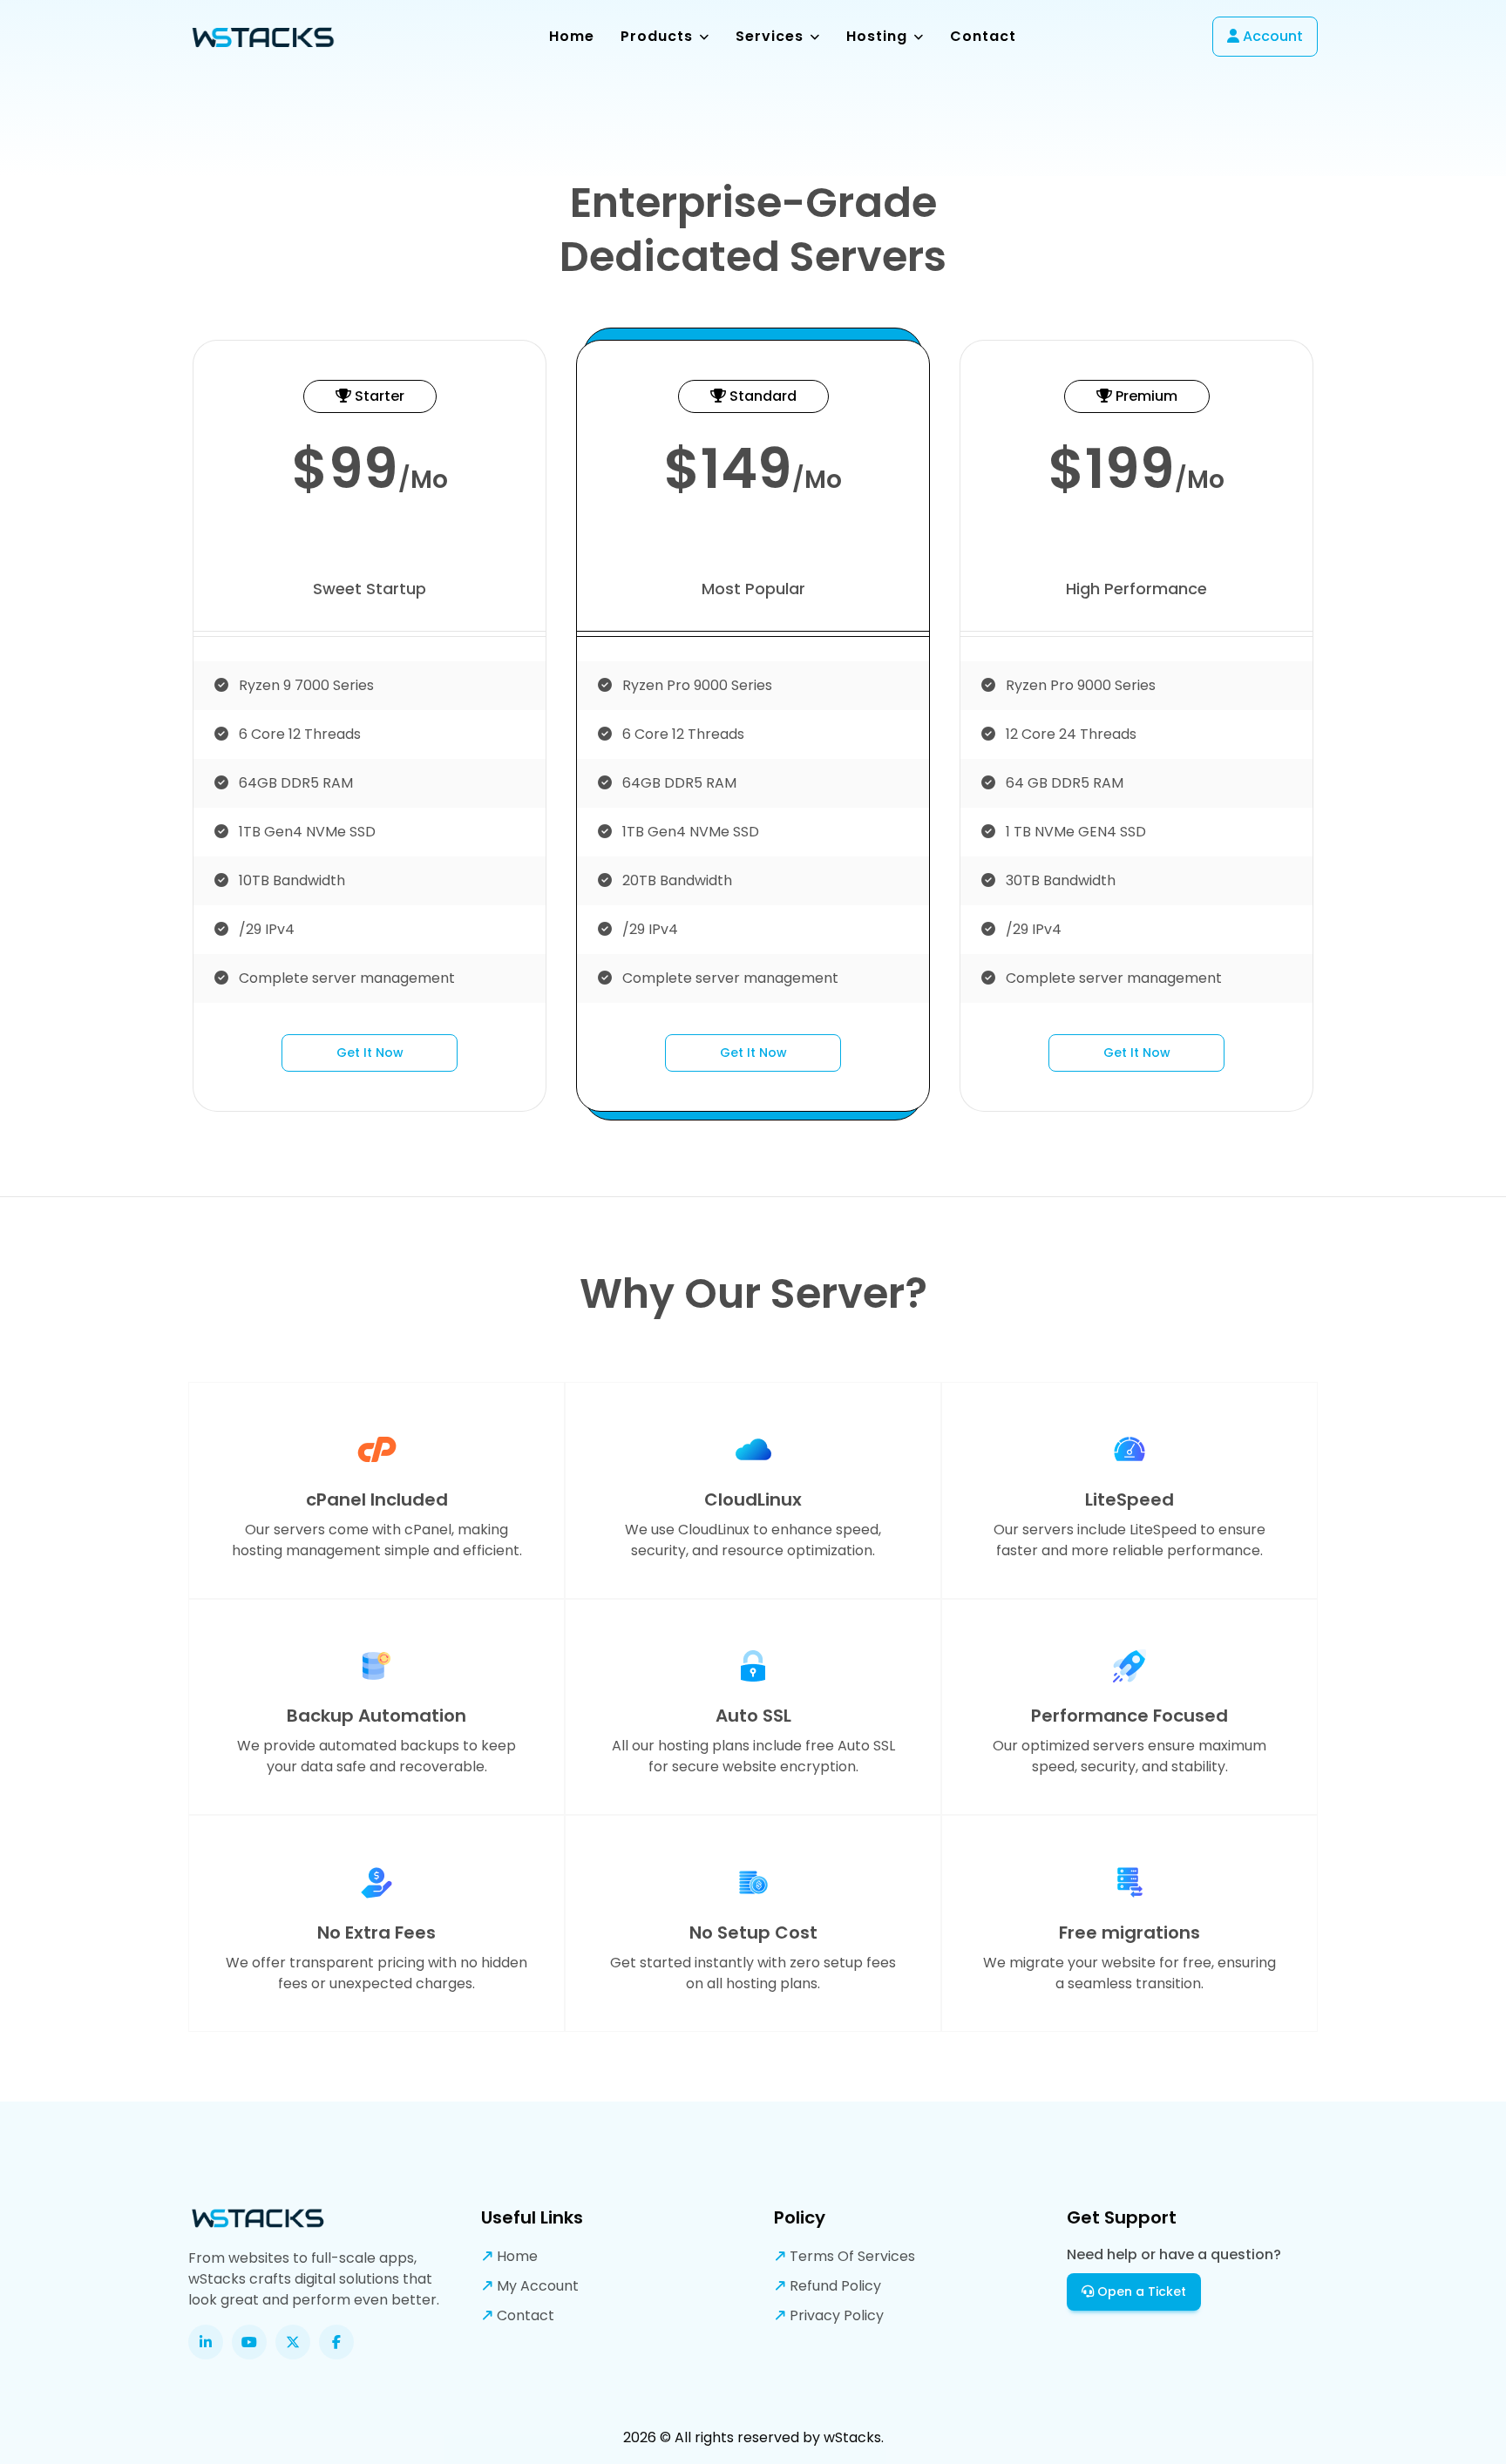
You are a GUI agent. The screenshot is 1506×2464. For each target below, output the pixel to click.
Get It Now (370, 1053)
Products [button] (659, 36)
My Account (536, 2286)
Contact (983, 36)
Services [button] (772, 36)
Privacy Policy (835, 2315)
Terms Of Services (851, 2256)
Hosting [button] (879, 36)
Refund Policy (834, 2286)
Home (572, 36)
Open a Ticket (1140, 2291)
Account (1271, 36)
